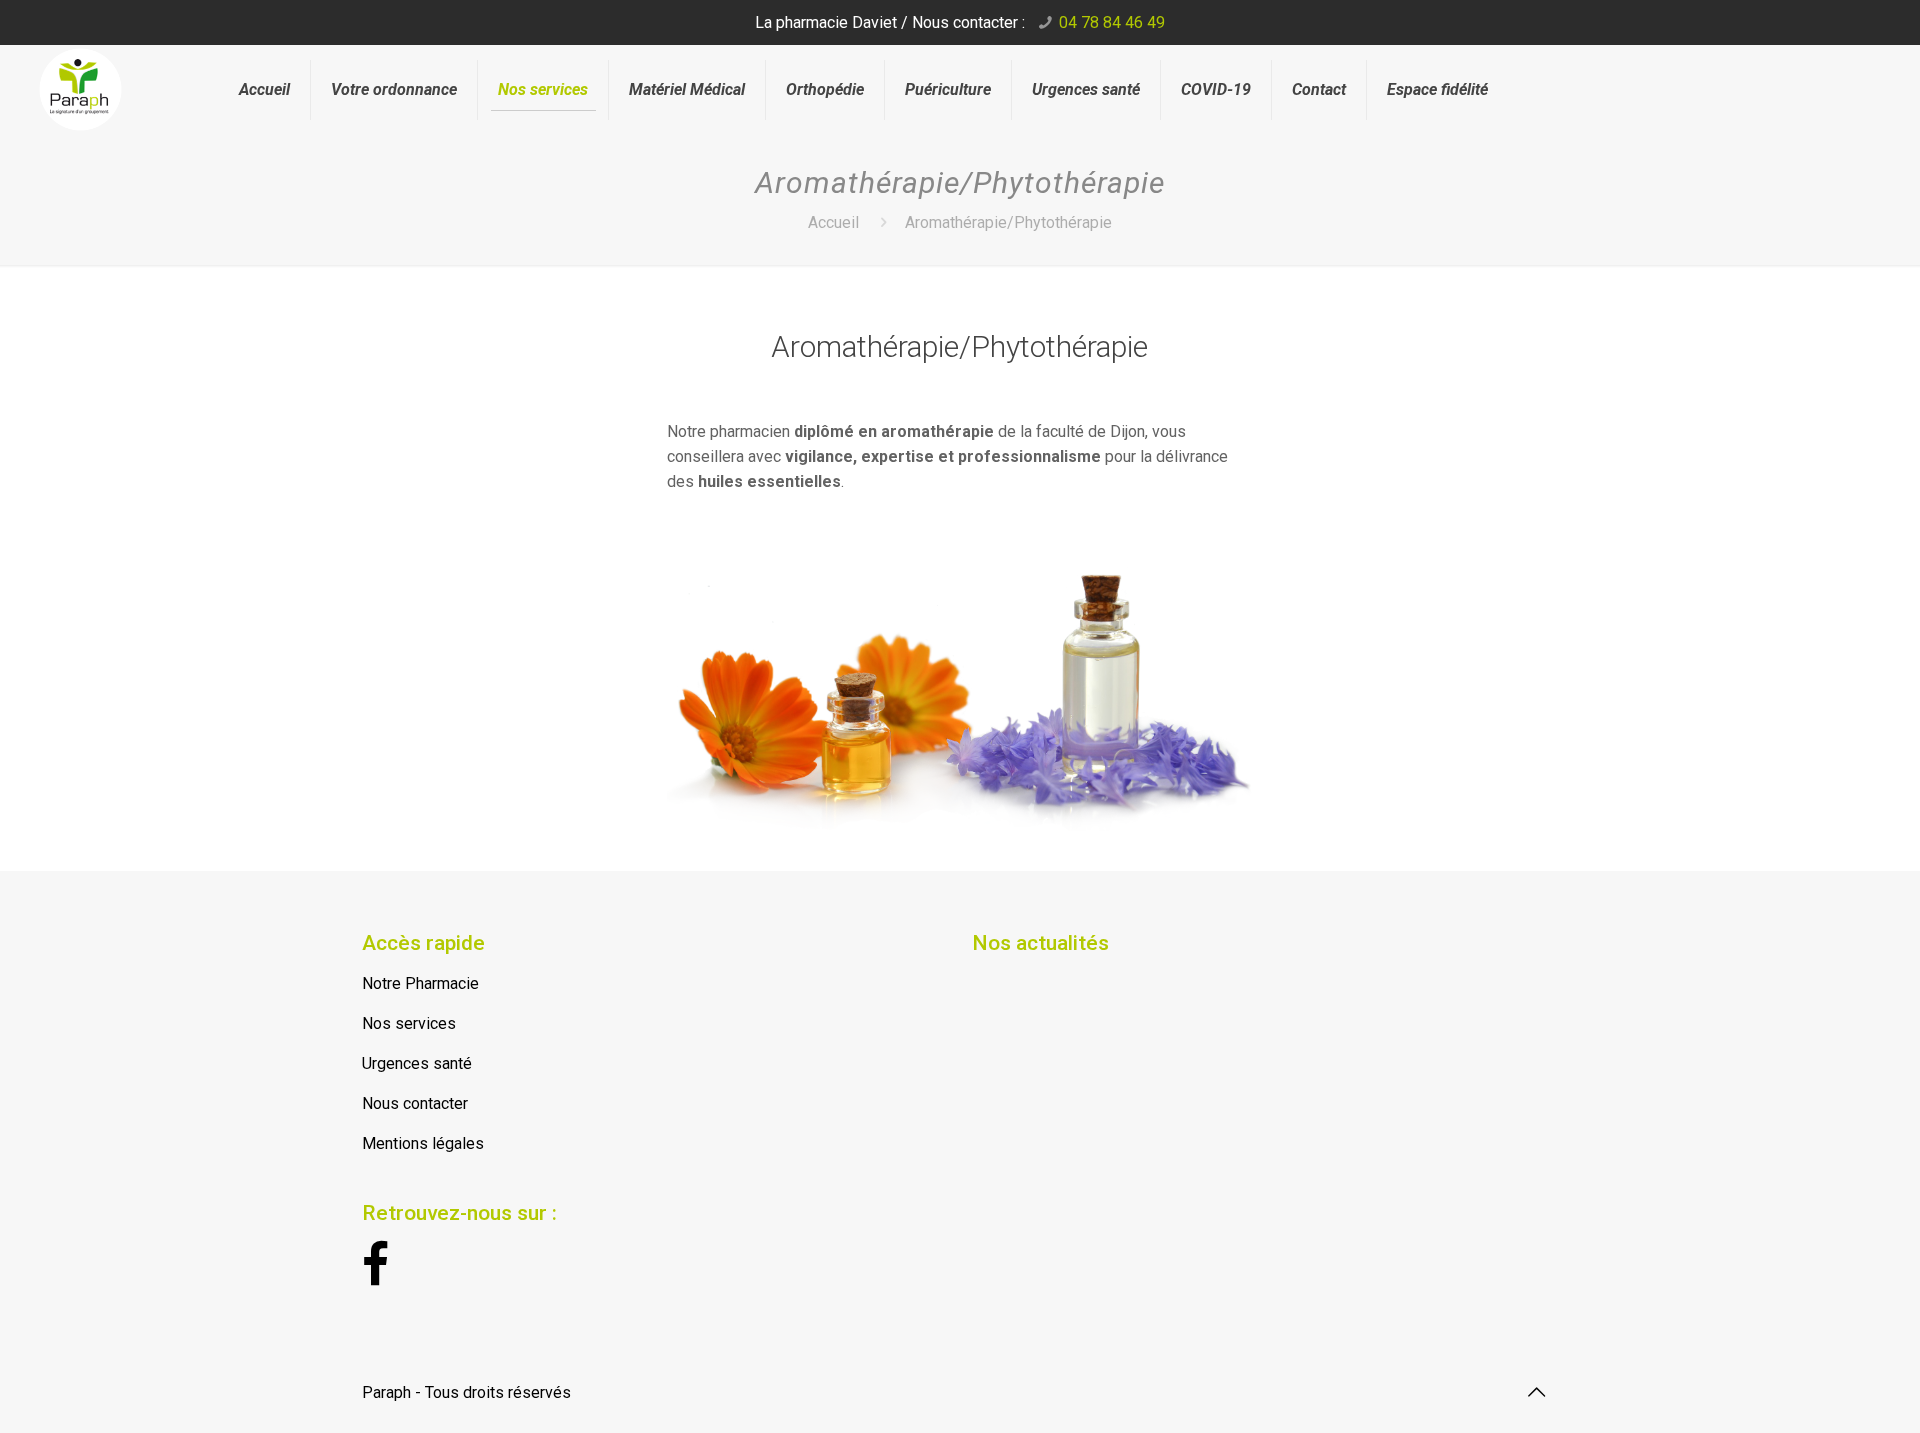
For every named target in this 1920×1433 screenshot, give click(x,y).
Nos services (409, 1023)
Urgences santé (417, 1063)
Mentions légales (423, 1143)
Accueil (833, 222)
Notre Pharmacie (420, 983)
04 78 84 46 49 (1112, 22)
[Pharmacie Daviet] (114, 78)
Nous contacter (415, 1103)
